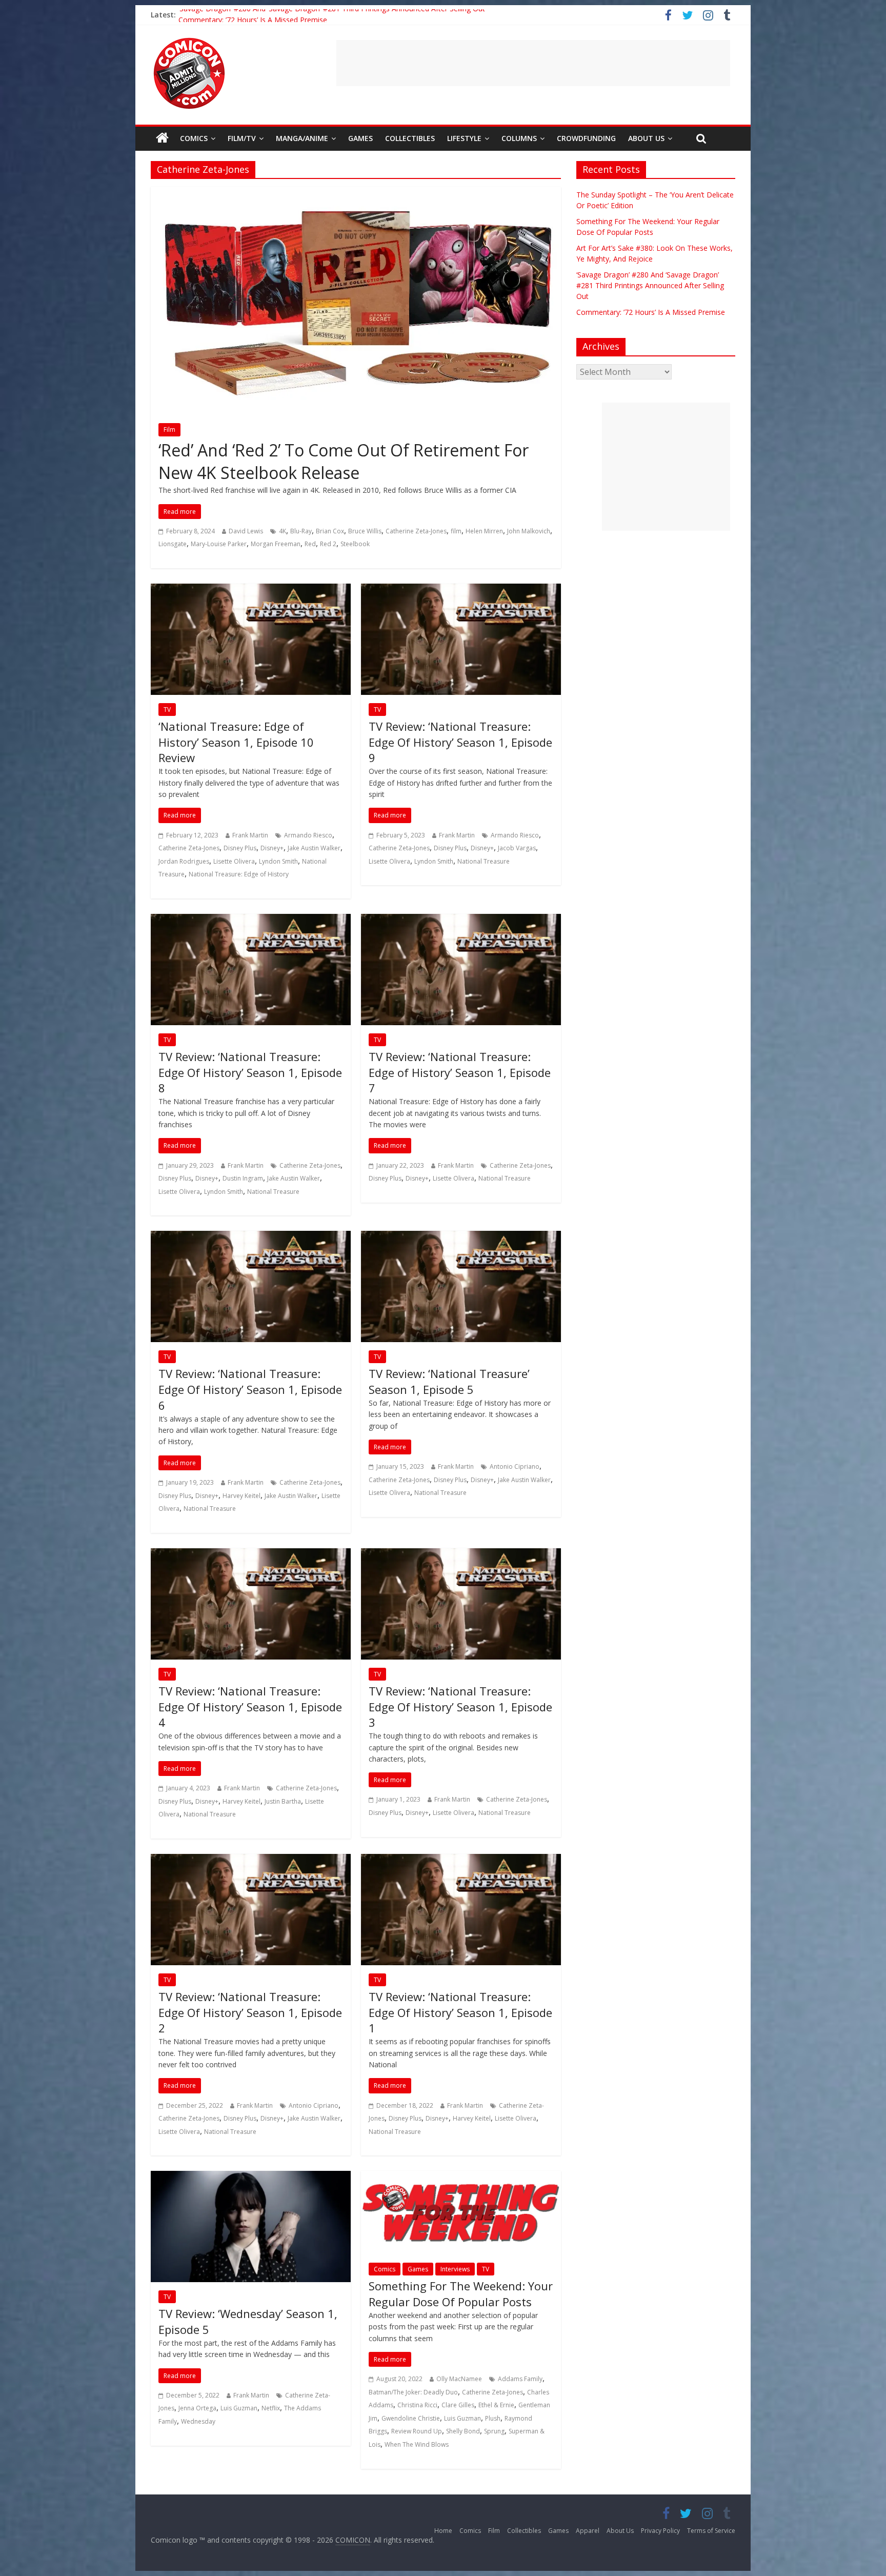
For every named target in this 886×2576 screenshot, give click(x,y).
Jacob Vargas (517, 848)
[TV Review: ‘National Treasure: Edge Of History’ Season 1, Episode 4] (251, 1554)
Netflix (271, 2408)
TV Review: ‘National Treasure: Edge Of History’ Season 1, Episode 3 (460, 1707)
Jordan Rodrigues (184, 861)
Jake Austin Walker (314, 848)
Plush (493, 2418)
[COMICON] (189, 41)
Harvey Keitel (241, 1496)
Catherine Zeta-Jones (416, 531)
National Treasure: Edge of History (239, 874)
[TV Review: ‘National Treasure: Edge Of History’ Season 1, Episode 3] (461, 1554)
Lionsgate (173, 544)
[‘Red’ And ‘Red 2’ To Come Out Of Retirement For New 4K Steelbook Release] (356, 193)
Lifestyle (464, 138)
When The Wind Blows (417, 2444)
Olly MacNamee (459, 2379)
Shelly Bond (463, 2431)
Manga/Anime (302, 138)
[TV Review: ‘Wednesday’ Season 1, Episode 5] (251, 2177)
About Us (646, 138)
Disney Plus (240, 848)
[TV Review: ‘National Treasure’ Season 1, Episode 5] (461, 1237)
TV (167, 710)
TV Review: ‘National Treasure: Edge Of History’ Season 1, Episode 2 (250, 2012)
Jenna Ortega (197, 2408)
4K (283, 531)
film (456, 531)
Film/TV (242, 138)
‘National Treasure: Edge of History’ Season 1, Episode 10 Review (236, 742)
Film (169, 430)
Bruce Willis (365, 531)
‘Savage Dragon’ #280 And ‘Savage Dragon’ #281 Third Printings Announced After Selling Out (332, 15)
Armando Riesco (308, 835)
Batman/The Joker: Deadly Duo (413, 2392)
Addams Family (520, 2379)
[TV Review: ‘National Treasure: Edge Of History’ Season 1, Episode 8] (251, 920)
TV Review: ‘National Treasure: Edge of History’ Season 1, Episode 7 (460, 1072)
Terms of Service (711, 2531)
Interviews (455, 2269)
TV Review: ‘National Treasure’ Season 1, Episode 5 (449, 1381)
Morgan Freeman (276, 544)
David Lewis (246, 531)
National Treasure (484, 861)
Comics (194, 138)
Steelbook (355, 544)
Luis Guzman (239, 2408)
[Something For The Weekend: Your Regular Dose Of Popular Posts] (461, 2177)
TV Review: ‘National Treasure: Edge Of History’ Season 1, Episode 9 (460, 742)
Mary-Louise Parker (219, 544)
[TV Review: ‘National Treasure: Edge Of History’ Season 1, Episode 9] (461, 590)
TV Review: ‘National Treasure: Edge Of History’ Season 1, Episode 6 (250, 1389)
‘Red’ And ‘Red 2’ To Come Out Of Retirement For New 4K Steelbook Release (344, 462)
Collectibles (410, 138)
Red (310, 544)
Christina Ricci (417, 2405)
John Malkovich (529, 531)
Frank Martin (250, 835)
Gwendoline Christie (411, 2418)
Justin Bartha (283, 1801)
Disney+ (272, 848)
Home (443, 2531)
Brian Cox (330, 531)
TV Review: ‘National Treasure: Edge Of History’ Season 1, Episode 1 (460, 2012)
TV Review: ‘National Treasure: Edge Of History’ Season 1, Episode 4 (250, 1707)
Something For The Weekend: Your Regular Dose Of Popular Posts (461, 2294)
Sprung (494, 2431)
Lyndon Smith (278, 861)
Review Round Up (417, 2431)
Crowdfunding (586, 138)
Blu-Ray (301, 531)
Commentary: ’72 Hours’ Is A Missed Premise (651, 312)
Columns (519, 138)
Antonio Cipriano (515, 1466)
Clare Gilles (458, 2405)
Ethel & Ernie (496, 2405)
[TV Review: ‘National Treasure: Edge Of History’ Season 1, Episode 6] (251, 1237)
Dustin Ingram (243, 1178)
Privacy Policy (660, 2531)
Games (360, 138)
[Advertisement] (533, 63)
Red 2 (328, 544)
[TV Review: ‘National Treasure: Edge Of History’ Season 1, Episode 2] (251, 1860)
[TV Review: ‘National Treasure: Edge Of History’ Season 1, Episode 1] (461, 1860)
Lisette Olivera (234, 861)
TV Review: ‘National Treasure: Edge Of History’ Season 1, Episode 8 (250, 1072)
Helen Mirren (484, 531)
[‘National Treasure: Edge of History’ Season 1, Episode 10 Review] (251, 590)
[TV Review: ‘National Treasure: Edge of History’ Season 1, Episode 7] (461, 920)
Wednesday (198, 2421)
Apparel (588, 2531)
